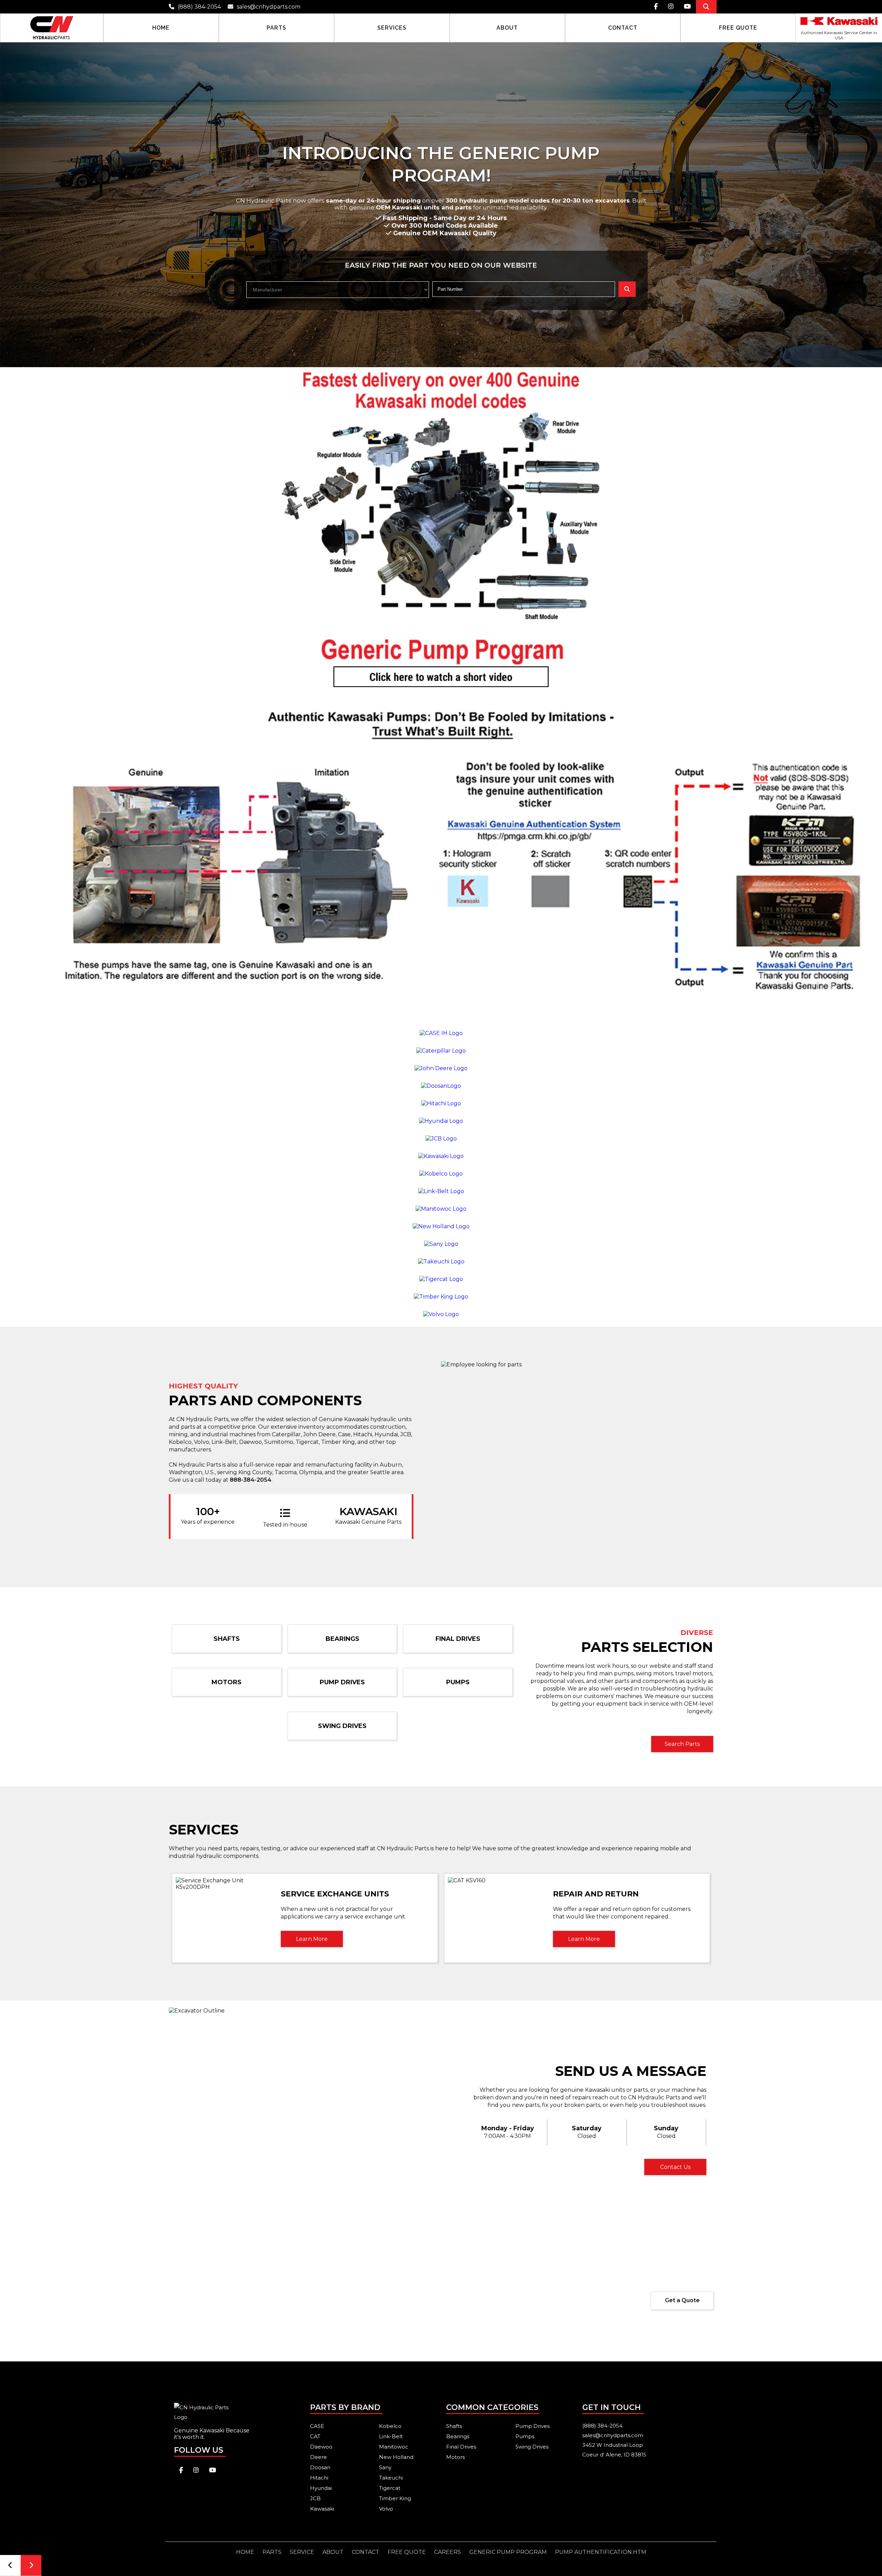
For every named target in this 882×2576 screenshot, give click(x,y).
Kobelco (390, 2426)
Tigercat (390, 2488)
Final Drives (458, 1639)
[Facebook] (656, 7)
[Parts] (276, 28)
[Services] (392, 28)
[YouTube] (687, 7)
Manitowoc (394, 2447)
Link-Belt (391, 2436)
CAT (315, 2436)
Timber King (395, 2498)
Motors (227, 1682)
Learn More (312, 1939)
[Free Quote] (738, 28)
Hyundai (321, 2488)
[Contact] (623, 28)
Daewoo (321, 2447)
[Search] (627, 289)
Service (302, 2552)
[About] (507, 28)
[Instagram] (671, 7)
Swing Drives (342, 1726)
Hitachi (319, 2478)
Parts (272, 2552)
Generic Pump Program (508, 2552)
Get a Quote (682, 2300)
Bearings (342, 1639)
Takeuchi (391, 2478)
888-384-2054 (251, 1480)
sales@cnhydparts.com (269, 7)
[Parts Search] (706, 7)
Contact (366, 2552)
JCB (315, 2498)
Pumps (458, 1682)
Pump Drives (342, 1682)
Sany (385, 2467)
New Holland (396, 2457)
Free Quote (407, 2552)
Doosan (320, 2467)
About (333, 2552)
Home (245, 2552)
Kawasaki (322, 2509)
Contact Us (675, 2167)
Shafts (227, 1639)
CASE (317, 2426)
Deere (319, 2457)
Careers (448, 2552)
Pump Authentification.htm (601, 2552)
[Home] (52, 28)
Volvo (386, 2509)
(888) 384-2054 (199, 7)
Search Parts (682, 1744)
